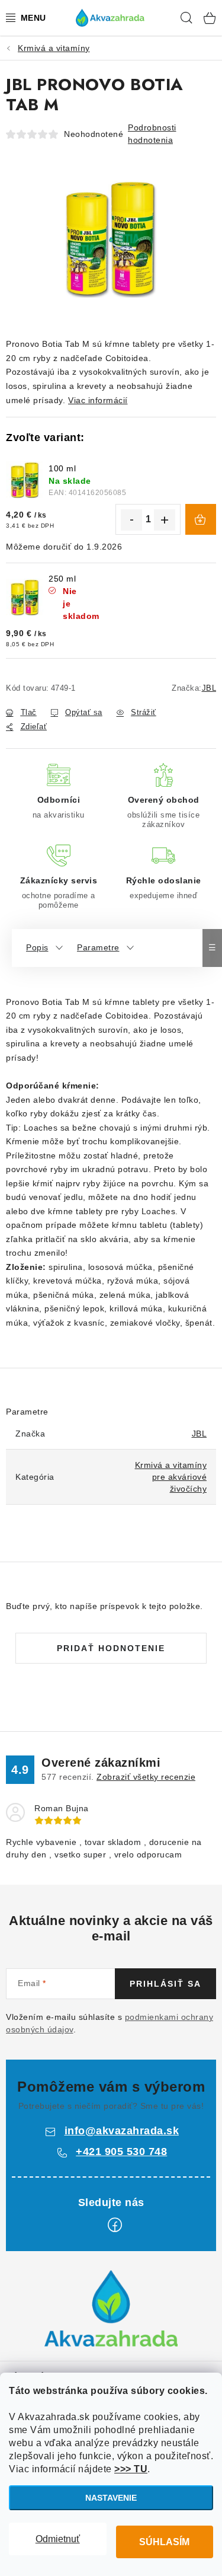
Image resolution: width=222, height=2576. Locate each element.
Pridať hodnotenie (111, 1648)
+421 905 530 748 (121, 2152)
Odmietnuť (58, 2539)
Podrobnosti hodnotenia (152, 134)
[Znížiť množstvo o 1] (131, 520)
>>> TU (131, 2469)
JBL (209, 688)
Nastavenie (111, 2498)
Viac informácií (98, 400)
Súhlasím (164, 2542)
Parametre (98, 947)
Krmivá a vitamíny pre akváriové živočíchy (171, 1477)
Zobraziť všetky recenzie (146, 1777)
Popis (37, 947)
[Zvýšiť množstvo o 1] (165, 520)
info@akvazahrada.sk (122, 2131)
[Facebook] (115, 2225)
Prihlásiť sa (165, 1984)
